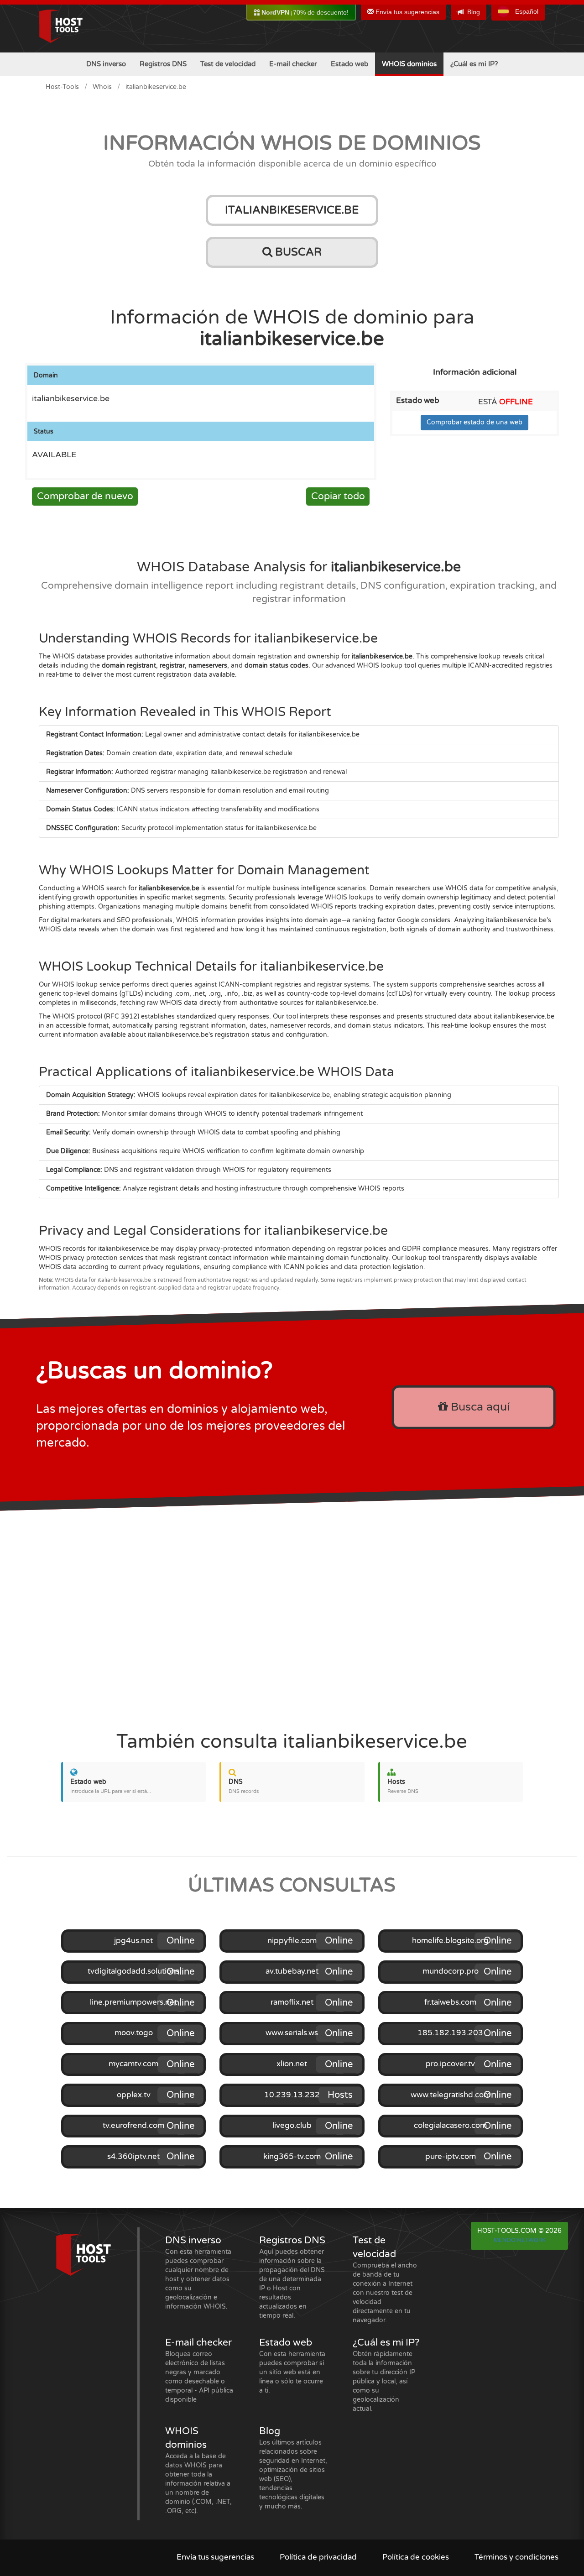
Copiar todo (338, 496)
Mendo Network (520, 2240)
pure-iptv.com (451, 2157)
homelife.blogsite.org (450, 1941)
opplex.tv (134, 2095)
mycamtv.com (133, 2064)
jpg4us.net (133, 1941)
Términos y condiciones (516, 2557)
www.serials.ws (292, 2033)
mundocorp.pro (451, 1971)
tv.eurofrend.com (133, 2126)
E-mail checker (293, 64)
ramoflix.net (292, 2002)
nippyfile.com (292, 1941)
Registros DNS (163, 64)
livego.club (292, 2126)
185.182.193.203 (450, 2033)
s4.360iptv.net (133, 2157)
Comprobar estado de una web (474, 422)
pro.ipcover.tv (450, 2064)
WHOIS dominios (409, 64)
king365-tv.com (292, 2157)
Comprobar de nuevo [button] (85, 496)
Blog (474, 12)
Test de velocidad (228, 64)
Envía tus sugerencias (407, 12)
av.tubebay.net (292, 1971)
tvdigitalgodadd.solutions (133, 1971)
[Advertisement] (292, 1616)
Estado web (349, 64)
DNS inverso (106, 64)
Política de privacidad (318, 2557)
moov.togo (134, 2033)
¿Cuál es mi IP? (474, 64)
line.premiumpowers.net (133, 2002)
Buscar (297, 252)
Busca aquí (479, 1407)
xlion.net (292, 2064)
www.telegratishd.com (451, 2095)
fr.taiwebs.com (450, 2002)
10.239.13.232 (292, 2095)
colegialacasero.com (450, 2126)
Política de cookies (416, 2557)
